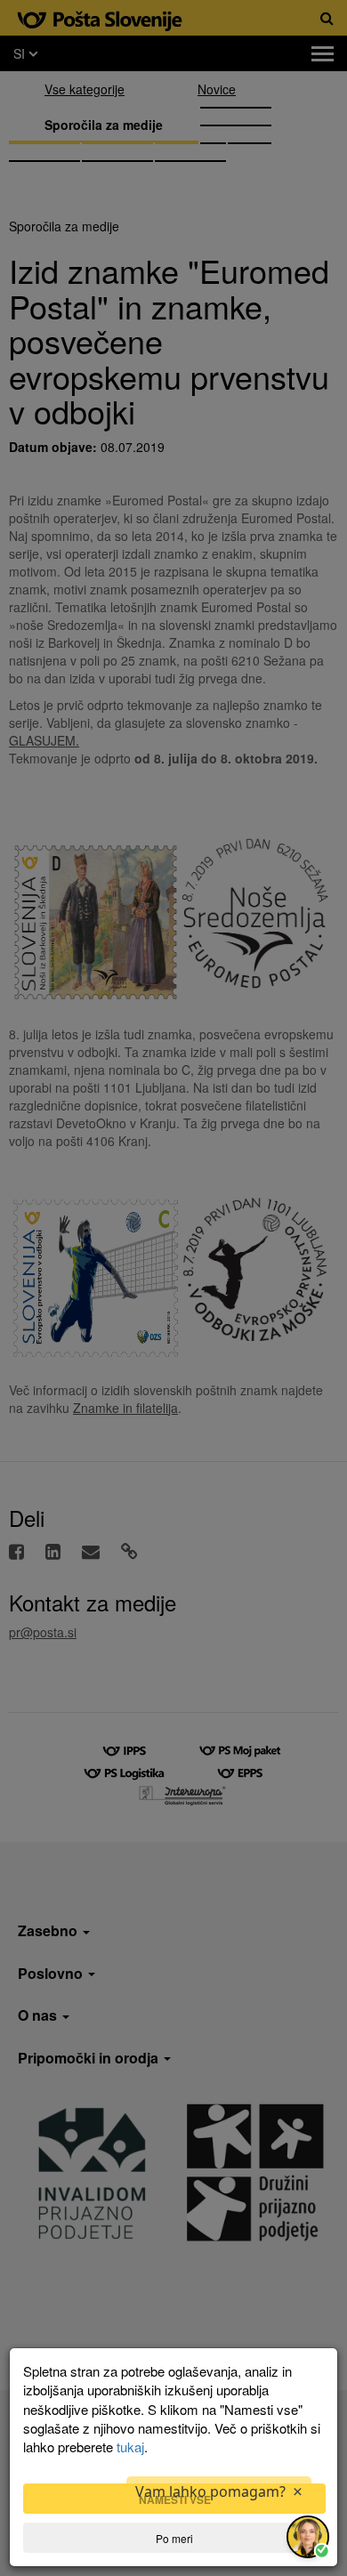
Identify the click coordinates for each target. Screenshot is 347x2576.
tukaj (130, 2447)
